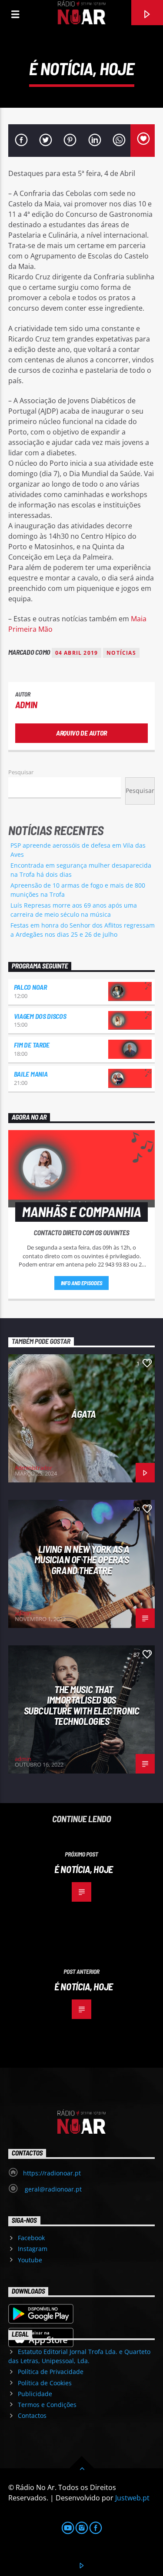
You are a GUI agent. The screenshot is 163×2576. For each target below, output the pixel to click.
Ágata (84, 1414)
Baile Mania (31, 1074)
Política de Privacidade (51, 2372)
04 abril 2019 (77, 653)
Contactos (32, 2415)
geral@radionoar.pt (52, 2189)
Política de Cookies (45, 2383)
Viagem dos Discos (40, 1016)
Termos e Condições (47, 2405)
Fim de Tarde (32, 1045)
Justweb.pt (132, 2498)
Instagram (33, 2249)
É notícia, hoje (83, 1869)
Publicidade (35, 2394)
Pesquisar (21, 772)
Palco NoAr (30, 987)
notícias (121, 653)
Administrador (33, 1468)
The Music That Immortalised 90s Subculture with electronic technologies (81, 1705)
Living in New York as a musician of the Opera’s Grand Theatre (82, 1560)
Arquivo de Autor (81, 733)
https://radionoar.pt (52, 2173)
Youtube (30, 2260)
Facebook (31, 2238)
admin (26, 705)
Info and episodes (82, 1283)
